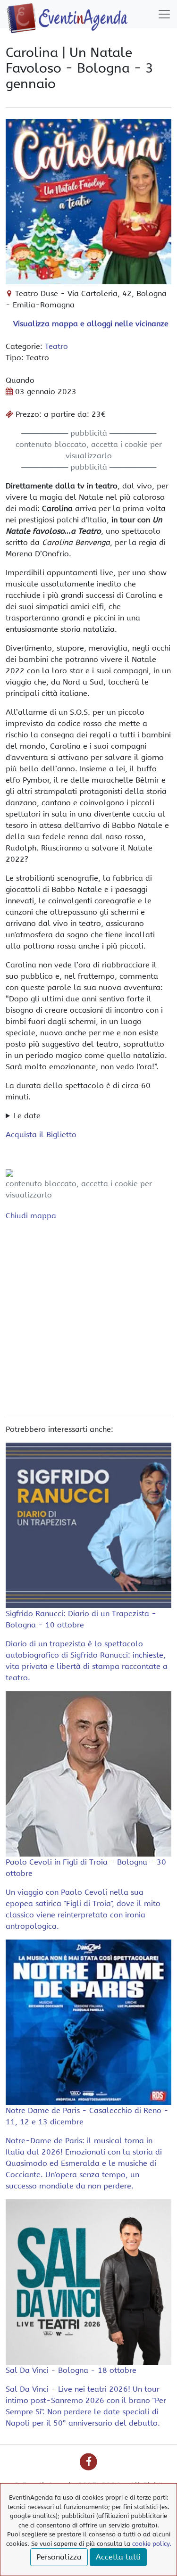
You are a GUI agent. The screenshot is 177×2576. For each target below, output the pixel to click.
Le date (27, 1116)
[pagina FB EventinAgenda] (88, 2462)
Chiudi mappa (31, 1216)
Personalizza (59, 2557)
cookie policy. (152, 2544)
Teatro (56, 346)
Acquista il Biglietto (41, 1135)
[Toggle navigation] (164, 14)
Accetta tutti (118, 2557)
